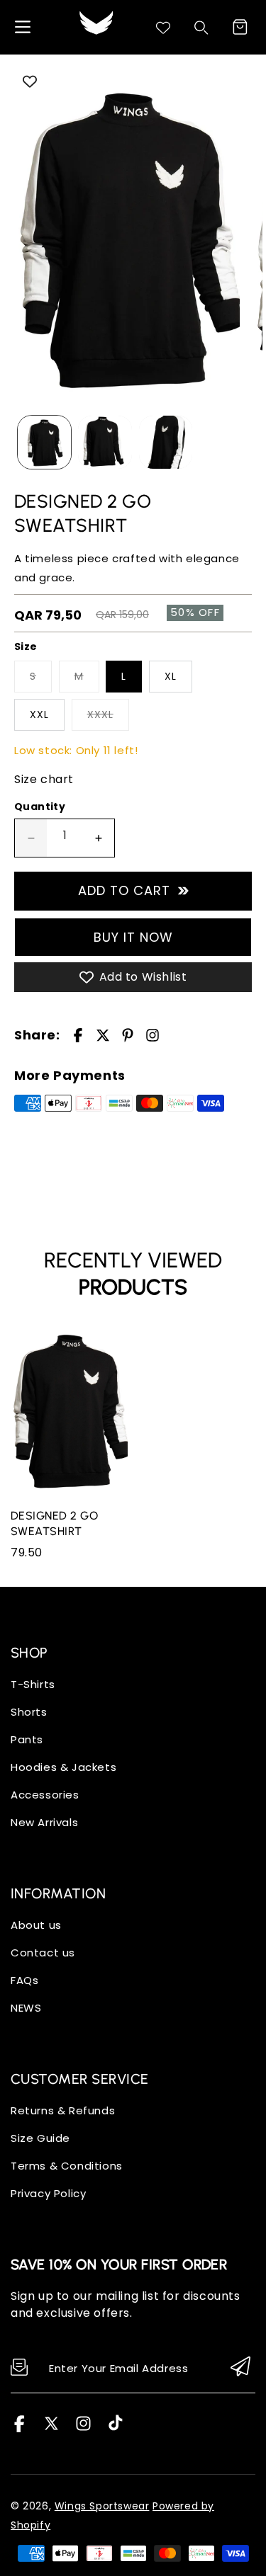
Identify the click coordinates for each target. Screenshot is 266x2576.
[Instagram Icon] (83, 2428)
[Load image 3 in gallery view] (166, 442)
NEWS (26, 2008)
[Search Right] (201, 28)
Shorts (29, 1712)
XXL (39, 714)
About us (36, 1925)
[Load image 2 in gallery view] (105, 442)
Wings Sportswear (102, 2506)
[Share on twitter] (103, 1035)
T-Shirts (33, 1684)
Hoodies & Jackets (63, 1767)
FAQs (24, 1980)
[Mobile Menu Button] (23, 27)
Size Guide (40, 2138)
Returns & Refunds (63, 2110)
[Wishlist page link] (163, 28)
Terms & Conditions (67, 2166)
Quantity (40, 807)
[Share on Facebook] (78, 1035)
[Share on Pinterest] (128, 1035)
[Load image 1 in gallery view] (44, 442)
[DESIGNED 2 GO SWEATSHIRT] (127, 237)
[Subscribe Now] (240, 2367)
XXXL (100, 714)
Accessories (45, 1795)
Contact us (43, 1953)
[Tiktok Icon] (115, 2428)
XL (171, 676)
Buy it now (133, 937)
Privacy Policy (48, 2193)
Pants (27, 1739)
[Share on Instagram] (153, 1035)
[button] (240, 27)
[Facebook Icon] (20, 2428)
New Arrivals (44, 1822)
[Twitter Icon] (51, 2428)
